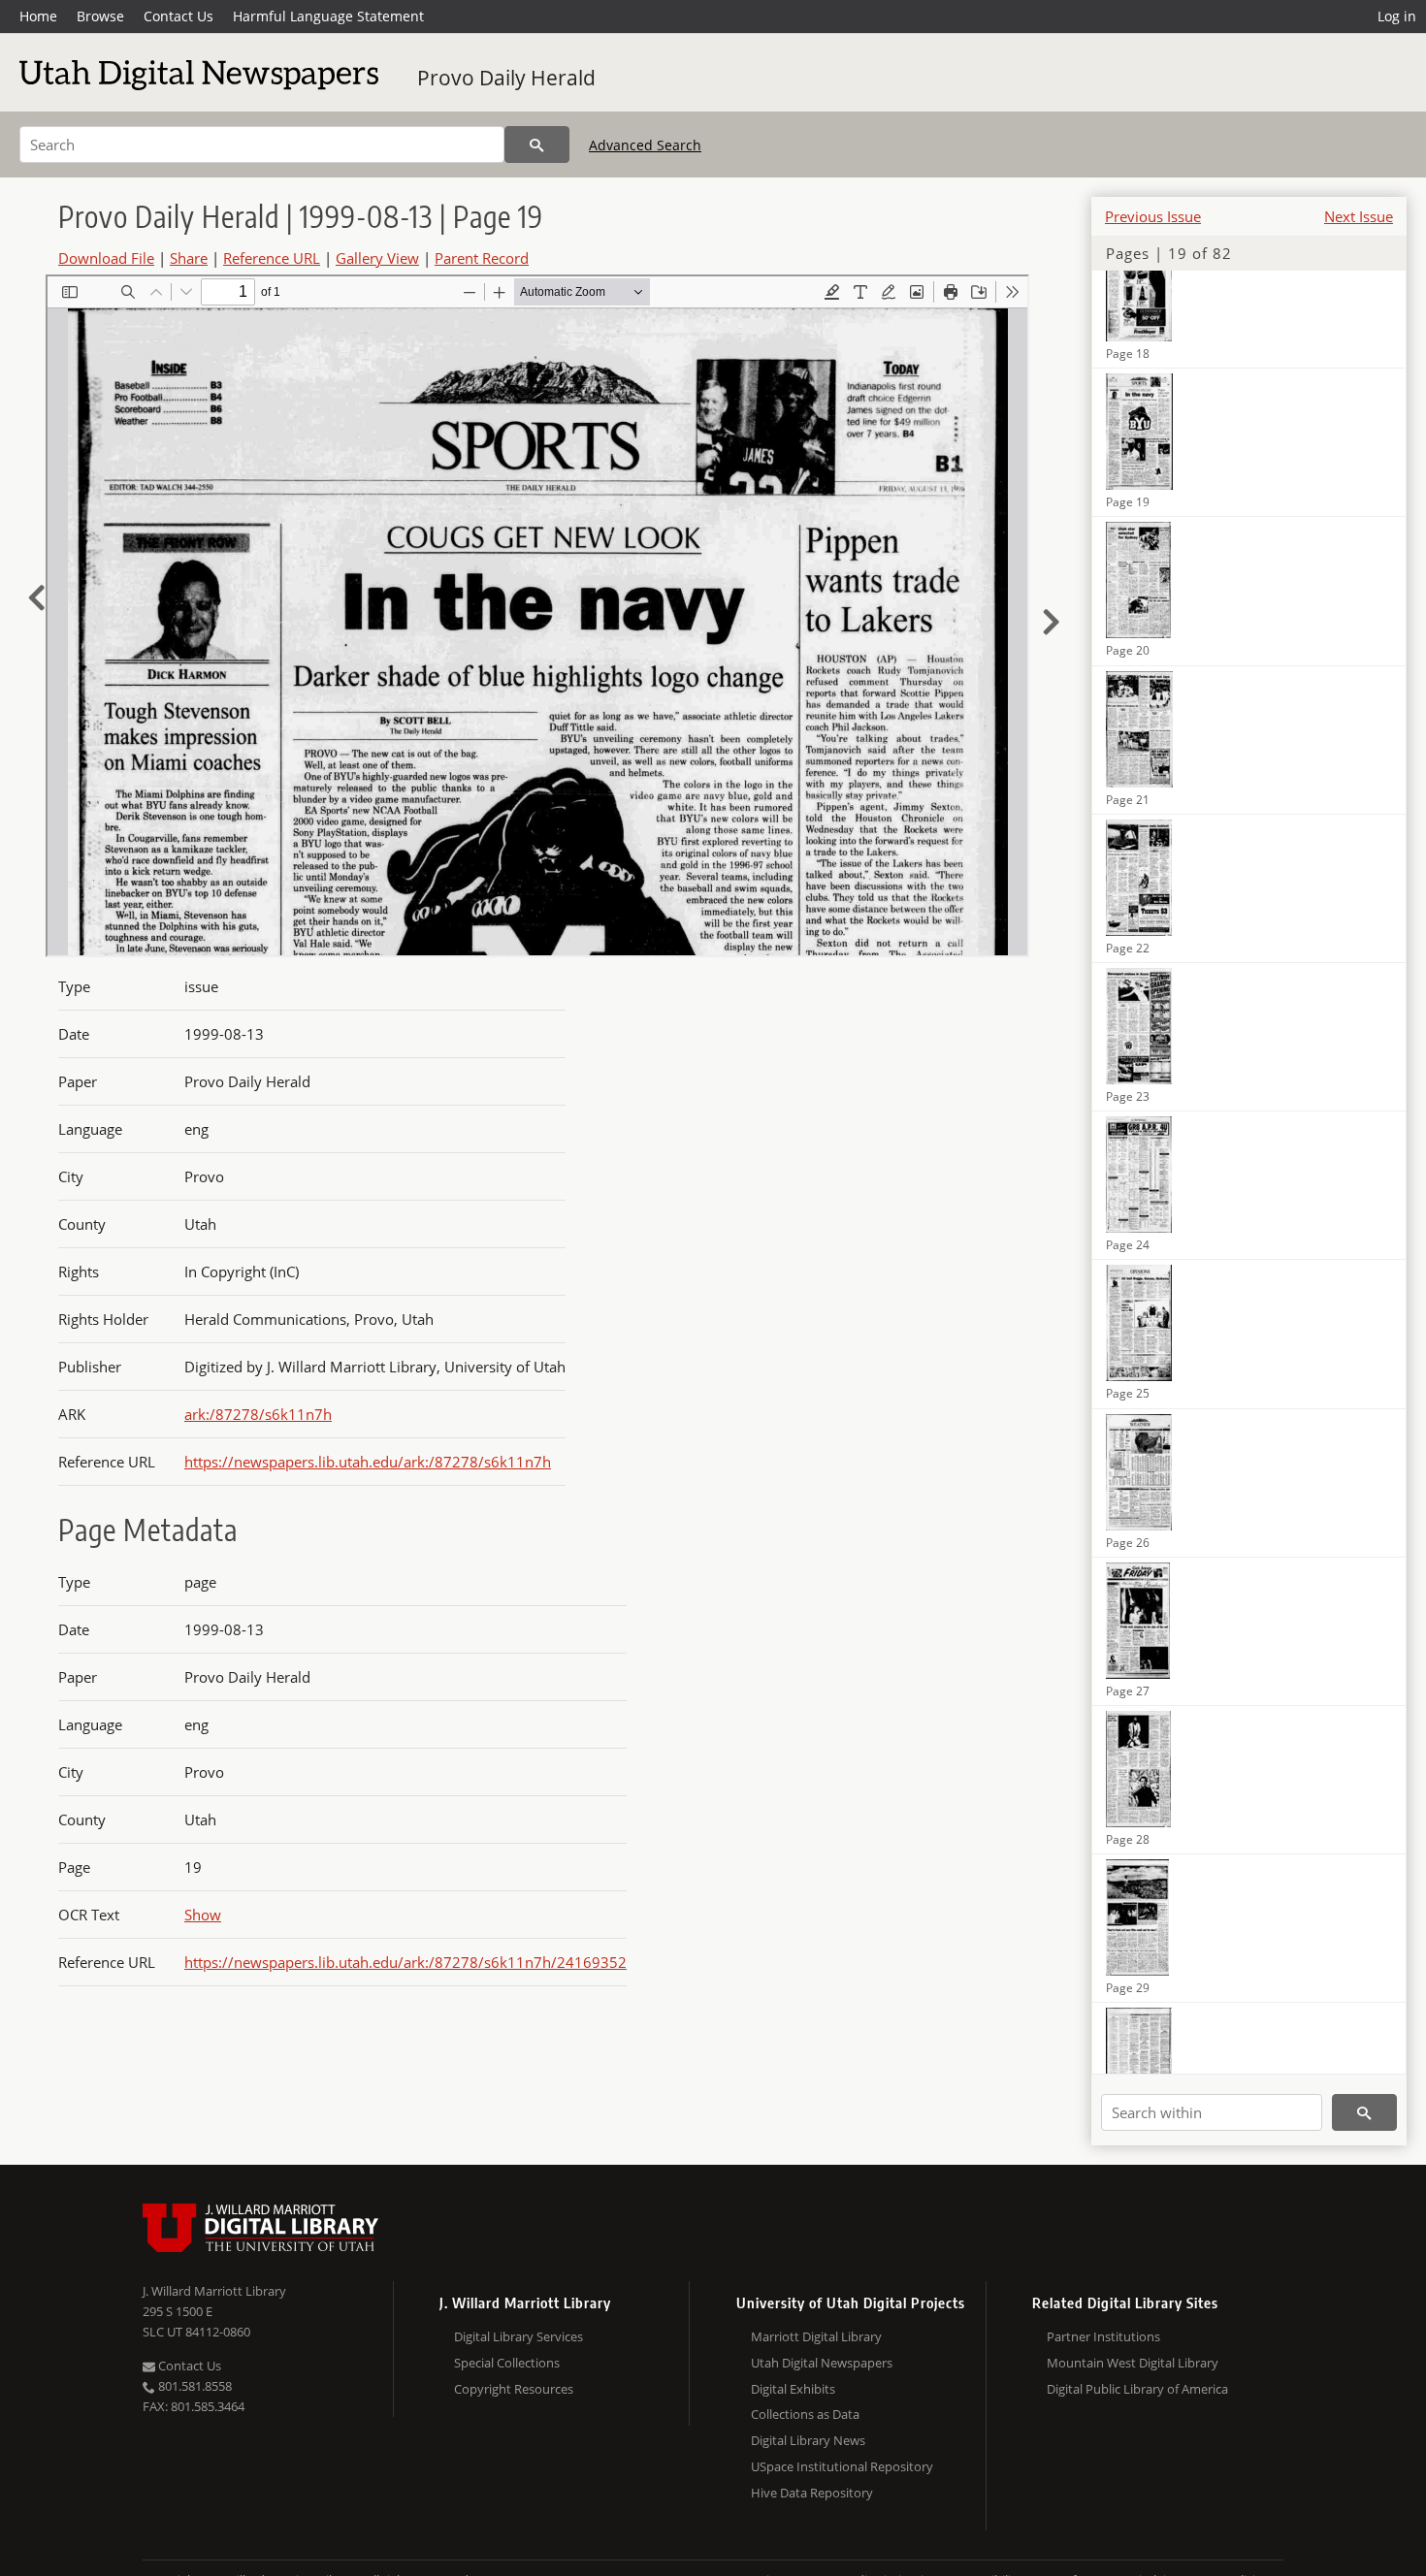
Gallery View (377, 258)
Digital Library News (808, 2440)
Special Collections (507, 2363)
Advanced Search (645, 145)
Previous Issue (1153, 216)
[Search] (537, 145)
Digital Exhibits (793, 2389)
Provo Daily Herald (506, 78)
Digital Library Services (519, 2336)
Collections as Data (805, 2414)
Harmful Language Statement (328, 16)
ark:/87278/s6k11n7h (258, 1414)
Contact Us (178, 16)
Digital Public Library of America (1137, 2389)
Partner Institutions (1103, 2336)
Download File (106, 258)
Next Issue (1359, 216)
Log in (1397, 16)
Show (203, 1915)
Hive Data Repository (812, 2493)
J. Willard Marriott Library (214, 2291)
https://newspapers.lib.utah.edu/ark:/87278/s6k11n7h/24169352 (405, 1962)
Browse (100, 16)
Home (38, 16)
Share (189, 258)
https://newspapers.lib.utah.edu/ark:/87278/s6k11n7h (368, 1462)
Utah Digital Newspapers (822, 2363)
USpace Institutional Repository (842, 2466)
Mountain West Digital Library (1133, 2363)
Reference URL (272, 258)
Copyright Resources (514, 2389)
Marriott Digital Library (816, 2336)
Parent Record (482, 258)
